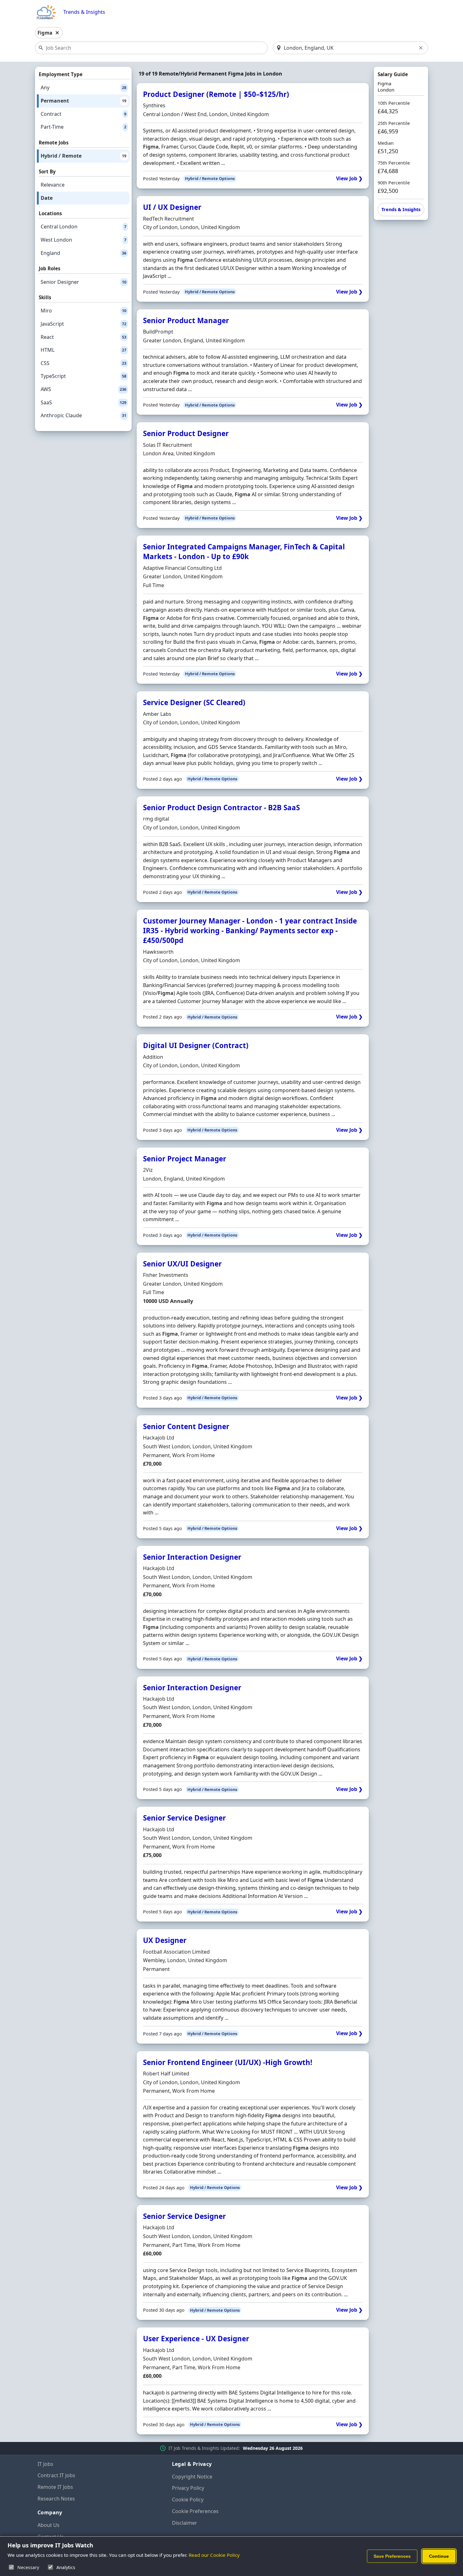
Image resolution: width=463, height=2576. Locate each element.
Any (83, 87)
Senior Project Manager (185, 1159)
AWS (83, 389)
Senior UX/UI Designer (182, 1264)
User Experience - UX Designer (196, 2339)
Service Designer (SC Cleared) (194, 702)
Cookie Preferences (195, 2511)
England (83, 253)
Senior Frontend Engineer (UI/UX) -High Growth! (228, 2062)
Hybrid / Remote (83, 156)
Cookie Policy (188, 2500)
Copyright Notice (192, 2477)
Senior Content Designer (186, 1426)
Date (47, 198)
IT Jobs (45, 2464)
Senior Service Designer (184, 1818)
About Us (49, 2525)
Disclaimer (185, 2523)
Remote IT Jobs (55, 2487)
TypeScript (83, 376)
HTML (83, 350)
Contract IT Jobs (56, 2475)
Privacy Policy (188, 2488)
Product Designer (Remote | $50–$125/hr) (216, 94)
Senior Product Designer (186, 433)
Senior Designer (83, 282)
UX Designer (165, 1940)
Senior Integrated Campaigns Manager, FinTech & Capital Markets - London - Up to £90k (244, 552)
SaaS (83, 402)
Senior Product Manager (186, 320)
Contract (83, 114)
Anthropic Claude (83, 415)
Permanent (83, 101)
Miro (83, 311)
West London (83, 240)
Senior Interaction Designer (192, 1557)
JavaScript (83, 324)
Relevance (53, 185)
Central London (83, 227)
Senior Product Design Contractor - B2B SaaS (221, 808)
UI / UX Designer (172, 207)
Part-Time (83, 127)
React (83, 337)
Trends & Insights (84, 12)
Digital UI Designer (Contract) (196, 1045)
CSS (83, 363)
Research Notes (56, 2499)
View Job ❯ (349, 179)
